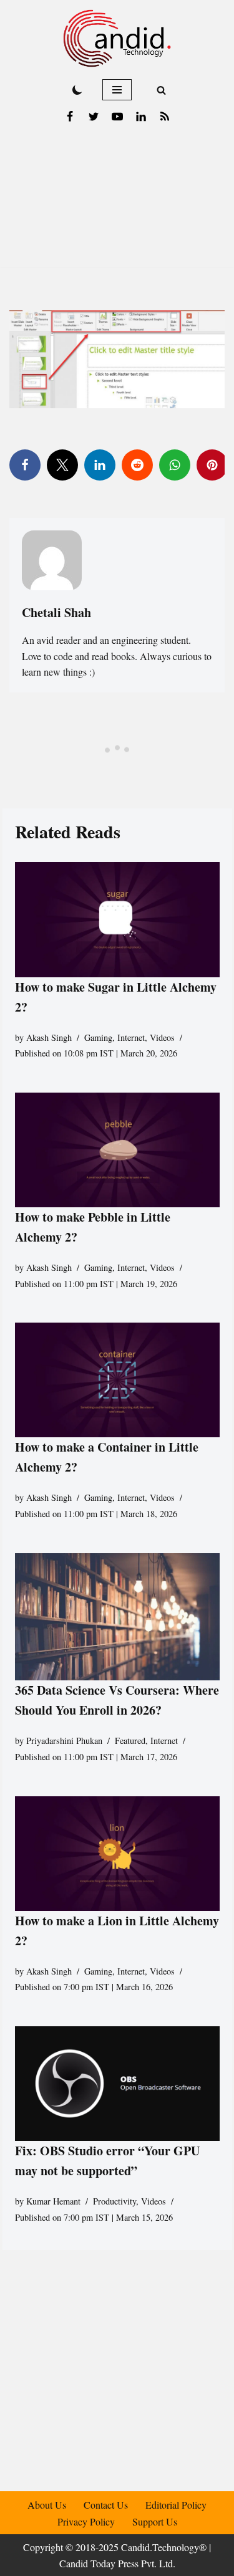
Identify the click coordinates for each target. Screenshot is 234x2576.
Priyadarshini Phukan (64, 1740)
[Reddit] (137, 465)
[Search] (161, 90)
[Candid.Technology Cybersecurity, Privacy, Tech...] (117, 38)
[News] (165, 117)
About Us (47, 2505)
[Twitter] (94, 117)
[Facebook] (70, 117)
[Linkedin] (141, 117)
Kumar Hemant (53, 2201)
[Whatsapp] (175, 465)
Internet (131, 1037)
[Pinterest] (212, 465)
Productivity (115, 2201)
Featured (130, 1740)
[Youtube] (117, 117)
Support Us (155, 2521)
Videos (162, 1037)
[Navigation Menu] (117, 90)
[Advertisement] (117, 202)
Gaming (98, 1037)
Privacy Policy (86, 2521)
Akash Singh (49, 1037)
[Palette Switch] (77, 90)
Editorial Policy (176, 2505)
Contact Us (106, 2505)
